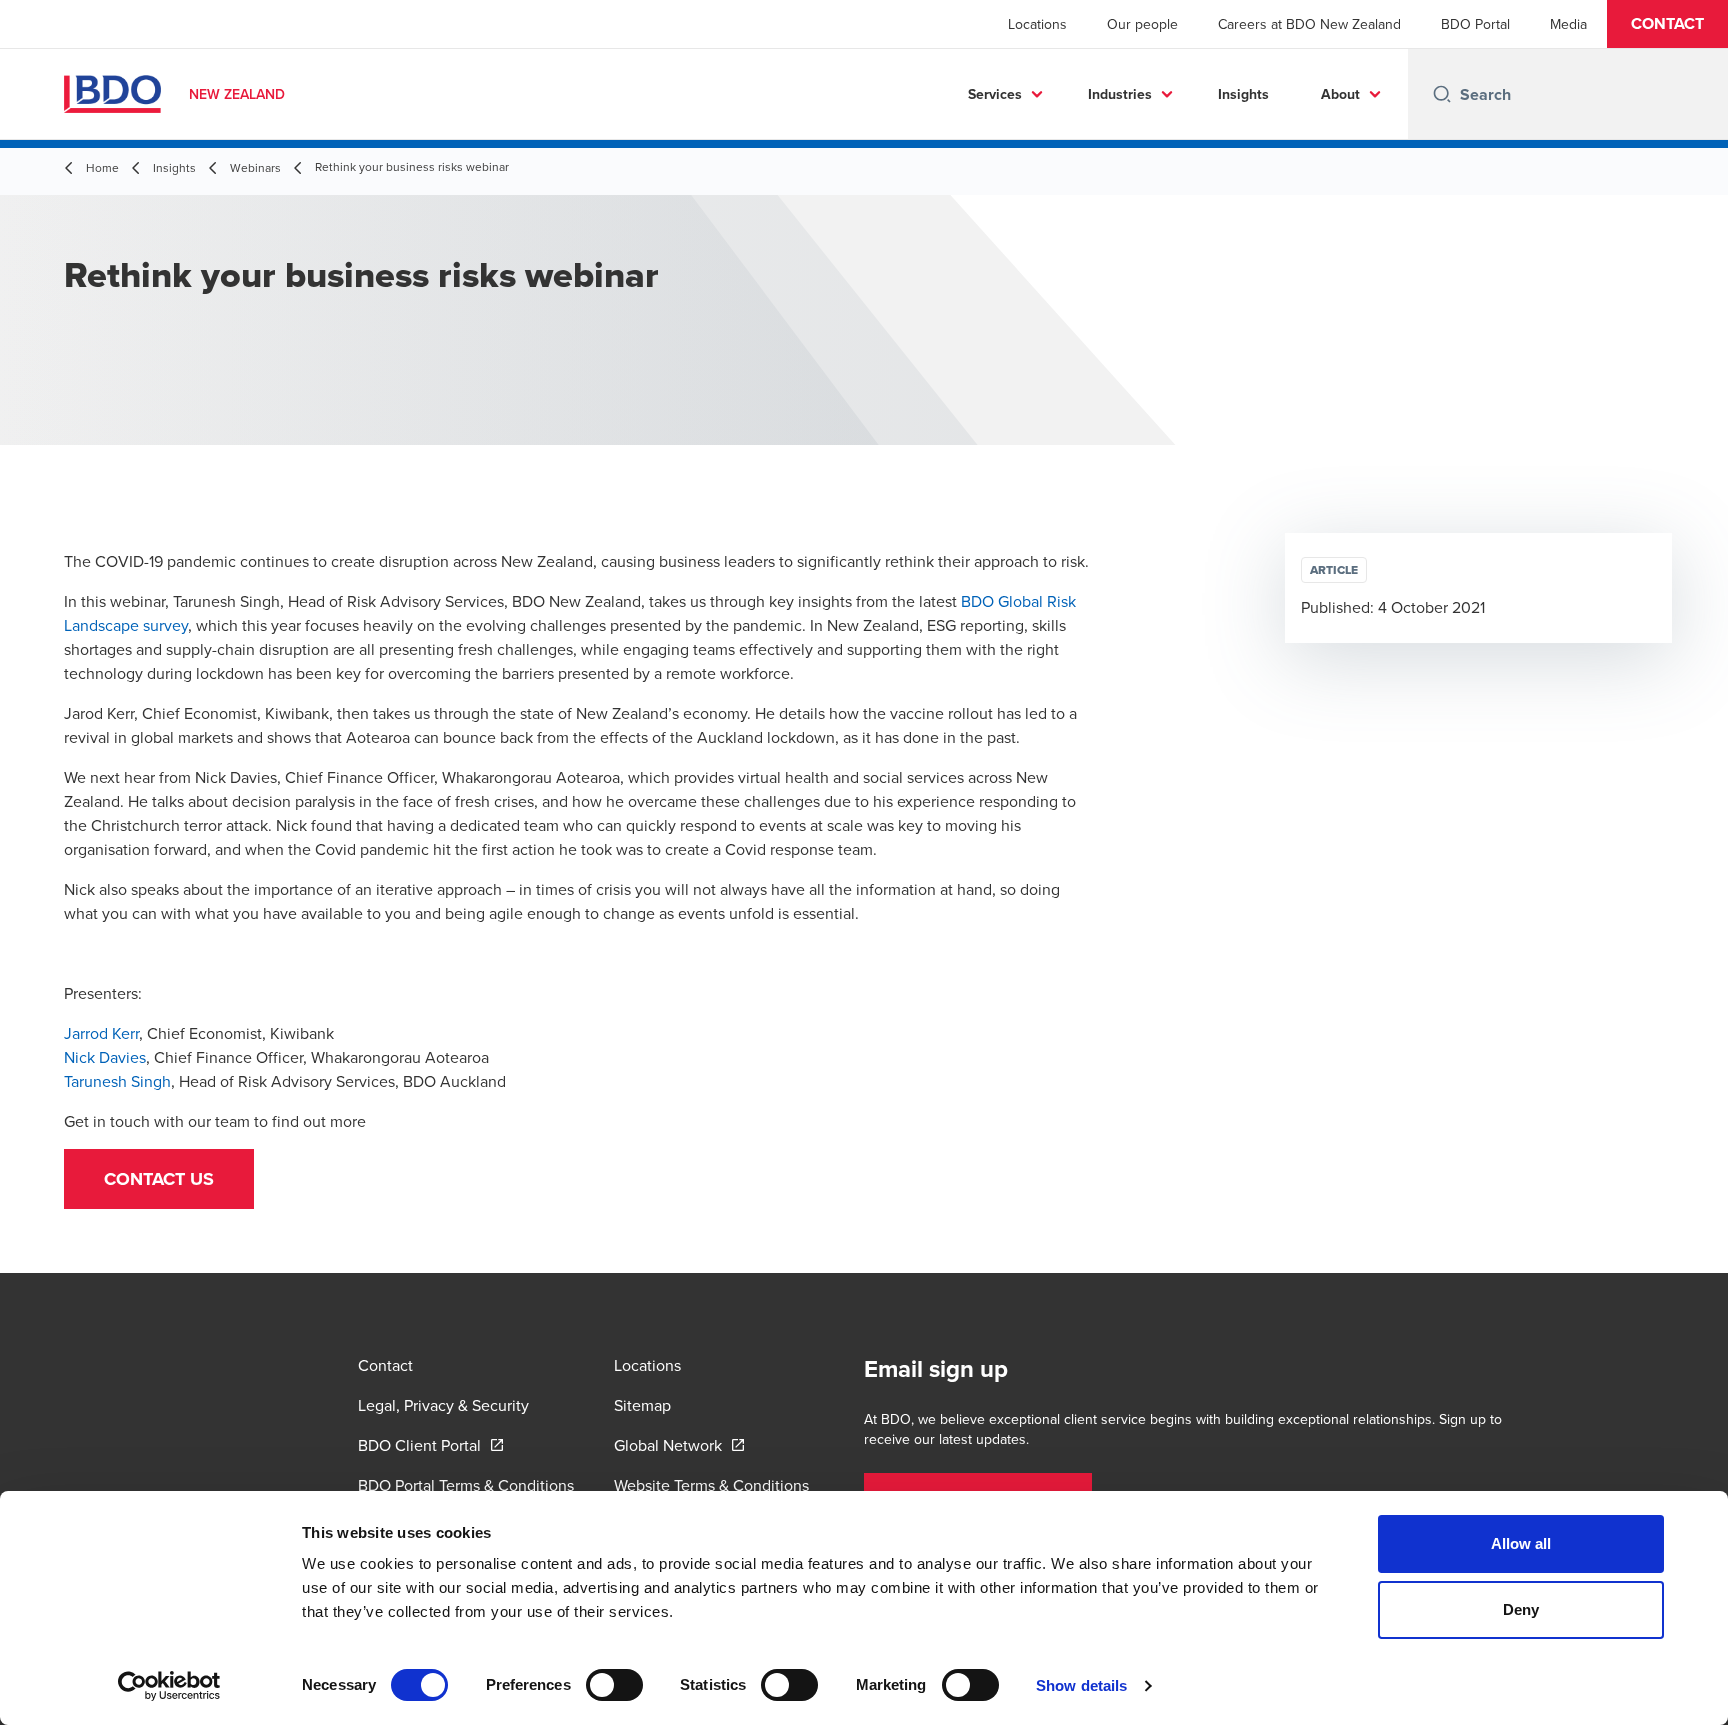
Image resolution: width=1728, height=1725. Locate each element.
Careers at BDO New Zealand (1309, 24)
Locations (1037, 24)
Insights (1243, 94)
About (1340, 94)
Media (1568, 24)
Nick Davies (105, 1057)
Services (995, 94)
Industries (1120, 94)
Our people (1142, 24)
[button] (1667, 24)
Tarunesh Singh (117, 1081)
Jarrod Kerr (101, 1033)
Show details (1081, 1685)
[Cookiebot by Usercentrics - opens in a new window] (169, 1686)
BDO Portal (1475, 24)
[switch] (614, 1685)
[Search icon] (1442, 94)
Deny (1521, 1609)
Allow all (1521, 1543)
